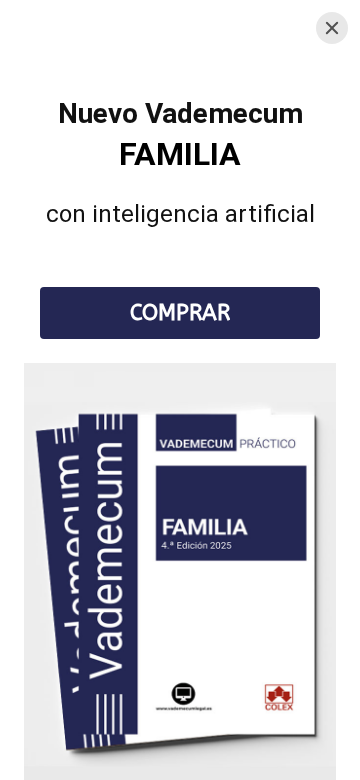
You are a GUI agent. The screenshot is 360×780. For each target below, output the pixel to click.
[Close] (332, 28)
